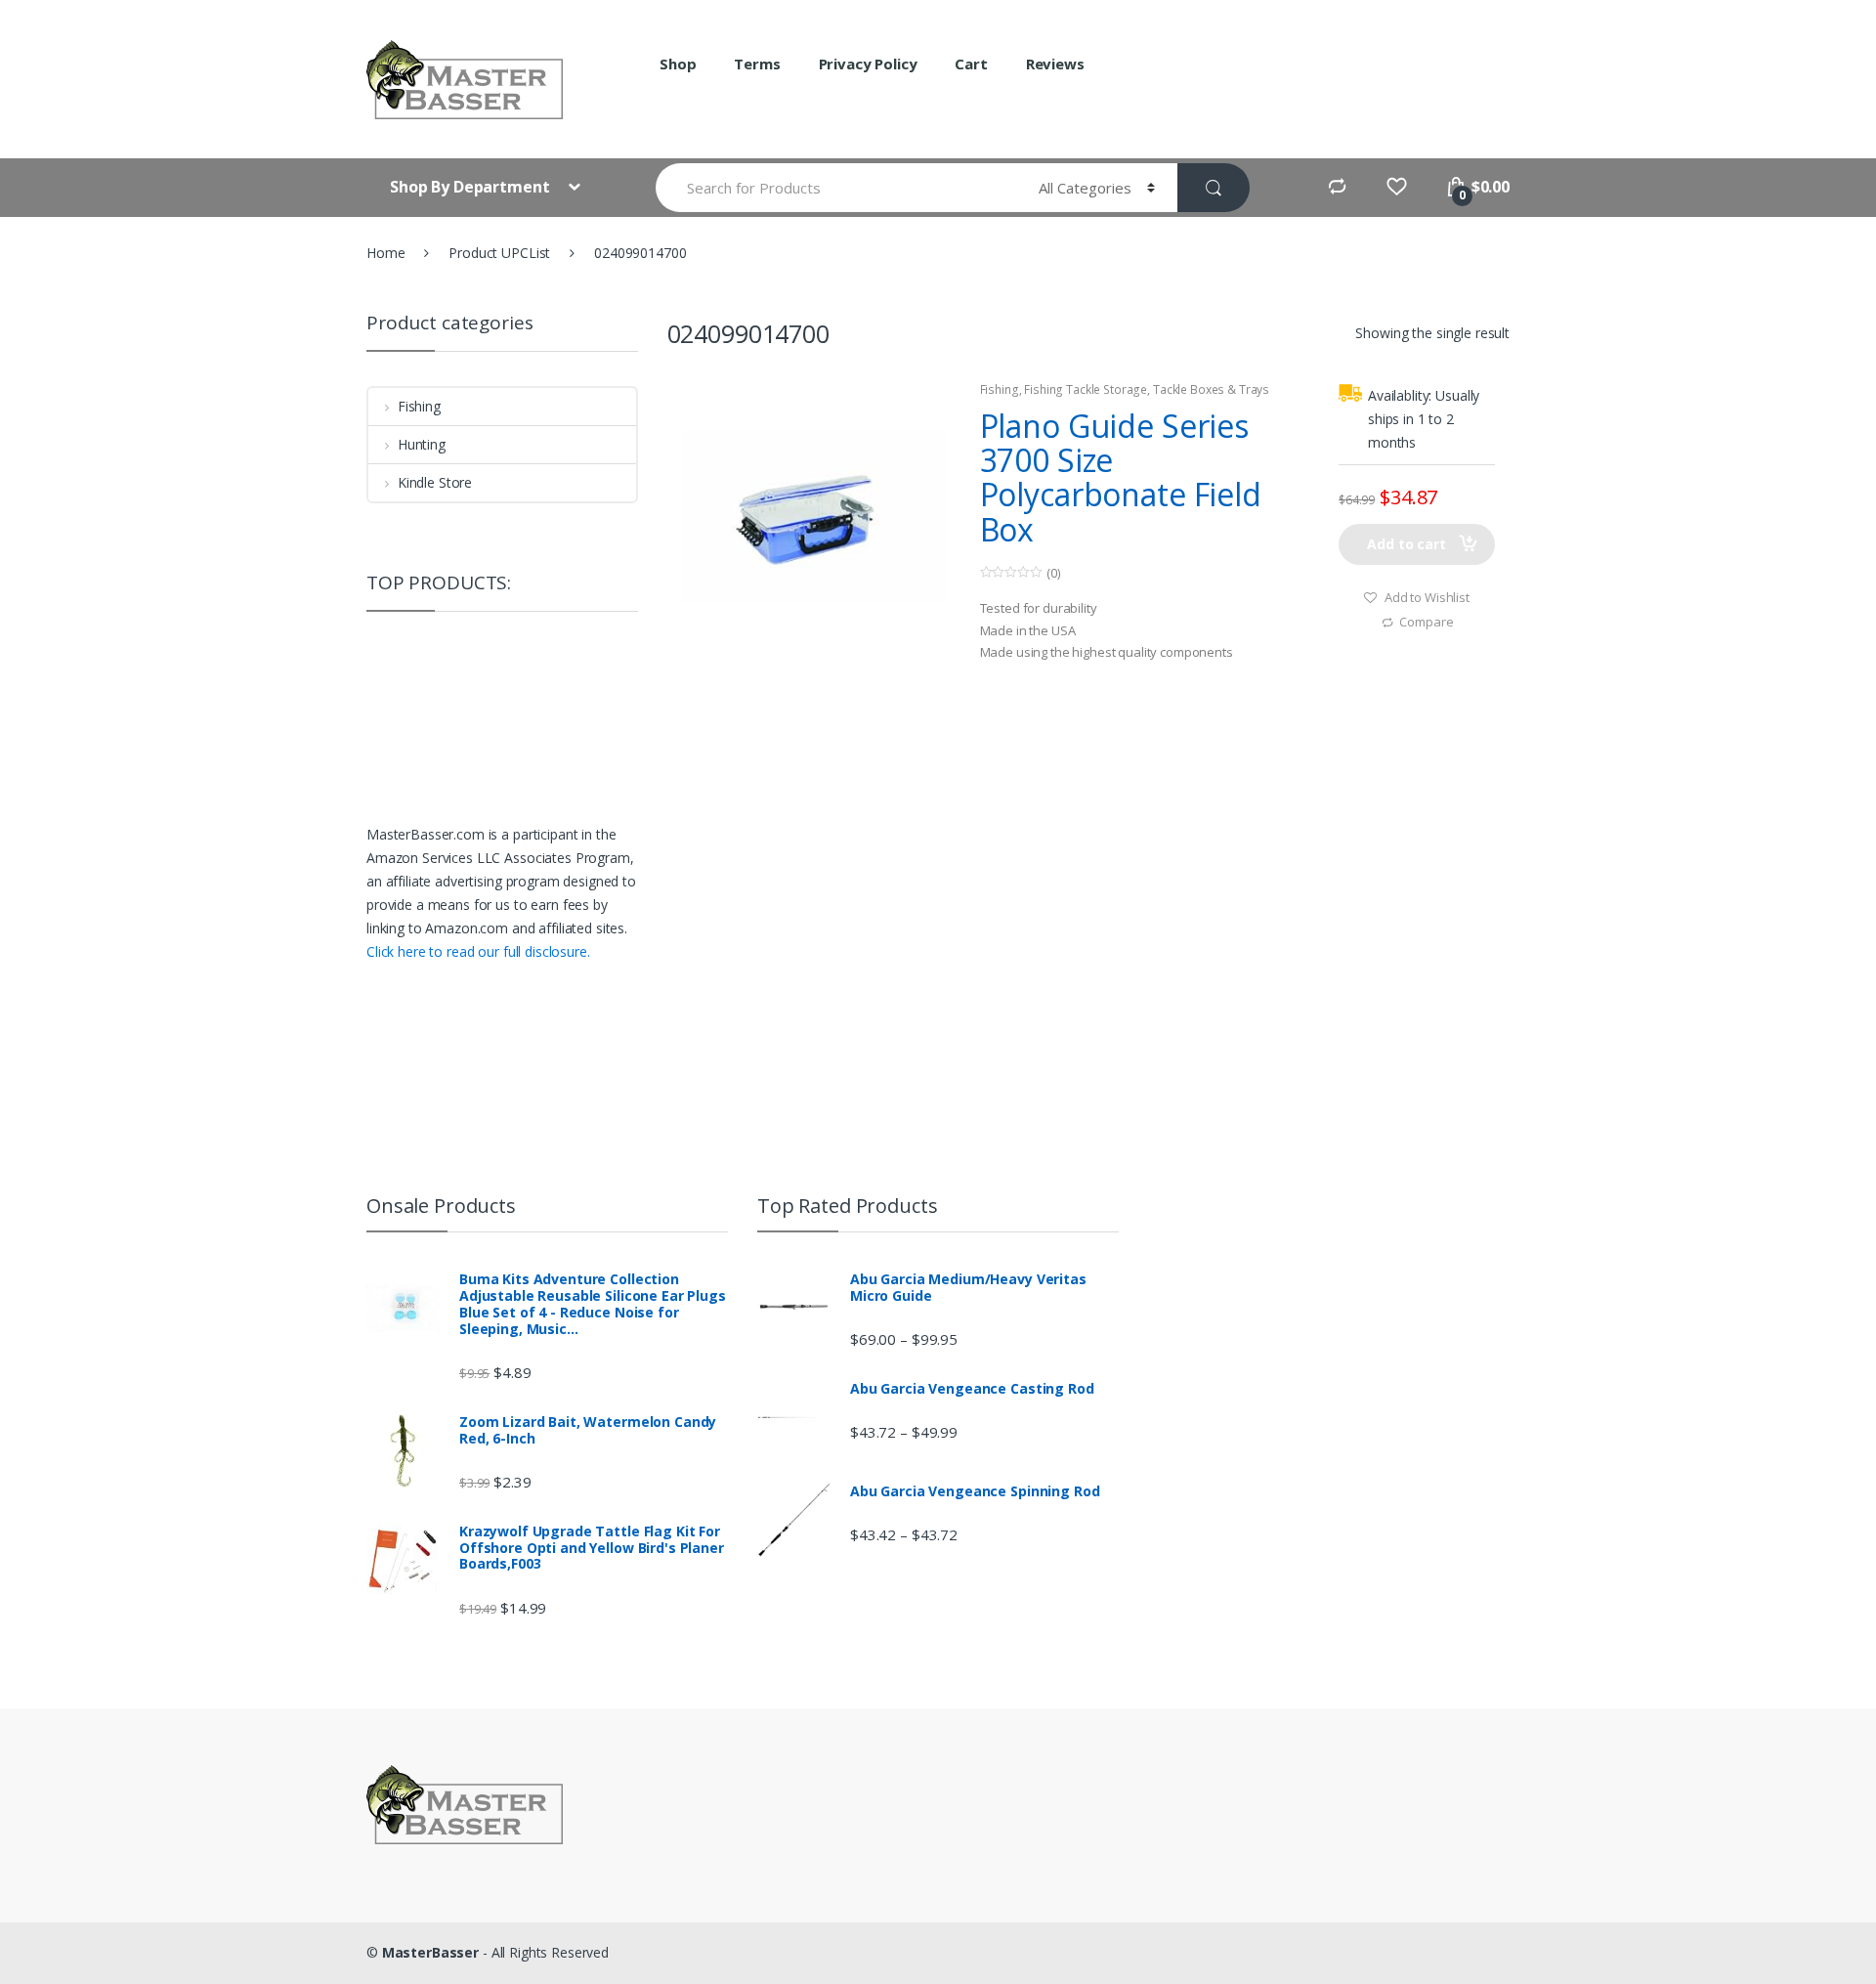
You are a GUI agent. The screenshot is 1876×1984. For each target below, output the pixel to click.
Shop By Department (471, 187)
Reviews (1055, 64)
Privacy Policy (868, 64)
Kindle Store (435, 482)
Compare (1426, 622)
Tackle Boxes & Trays (1211, 389)
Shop (678, 64)
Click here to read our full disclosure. (478, 951)
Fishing (1000, 389)
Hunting (422, 444)
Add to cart (1406, 544)
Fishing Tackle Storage (1086, 389)
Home (385, 253)
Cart (971, 64)
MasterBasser (430, 1952)
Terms (757, 64)
